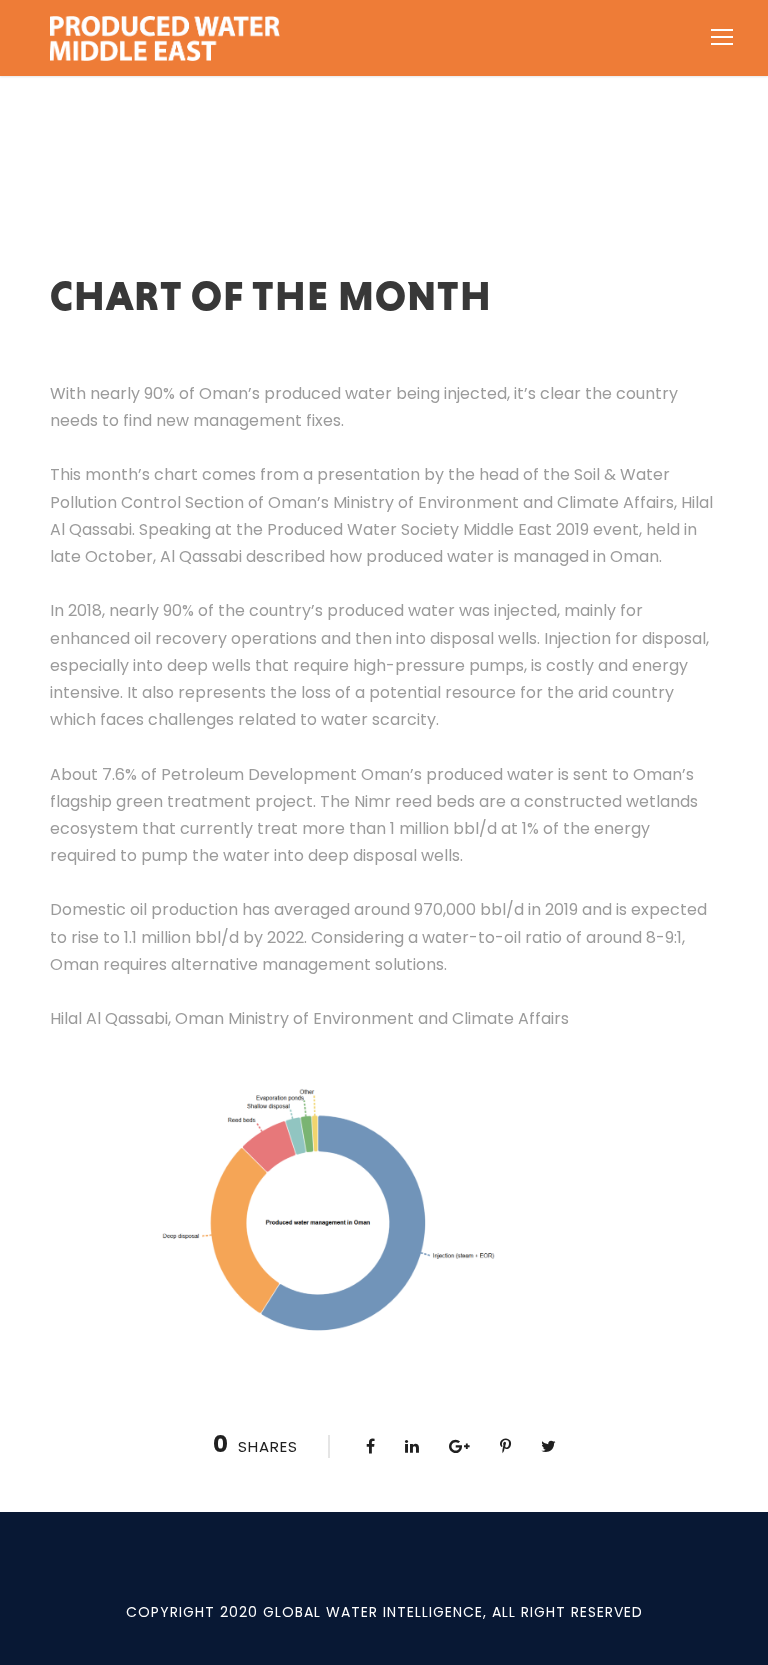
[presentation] (384, 1005)
